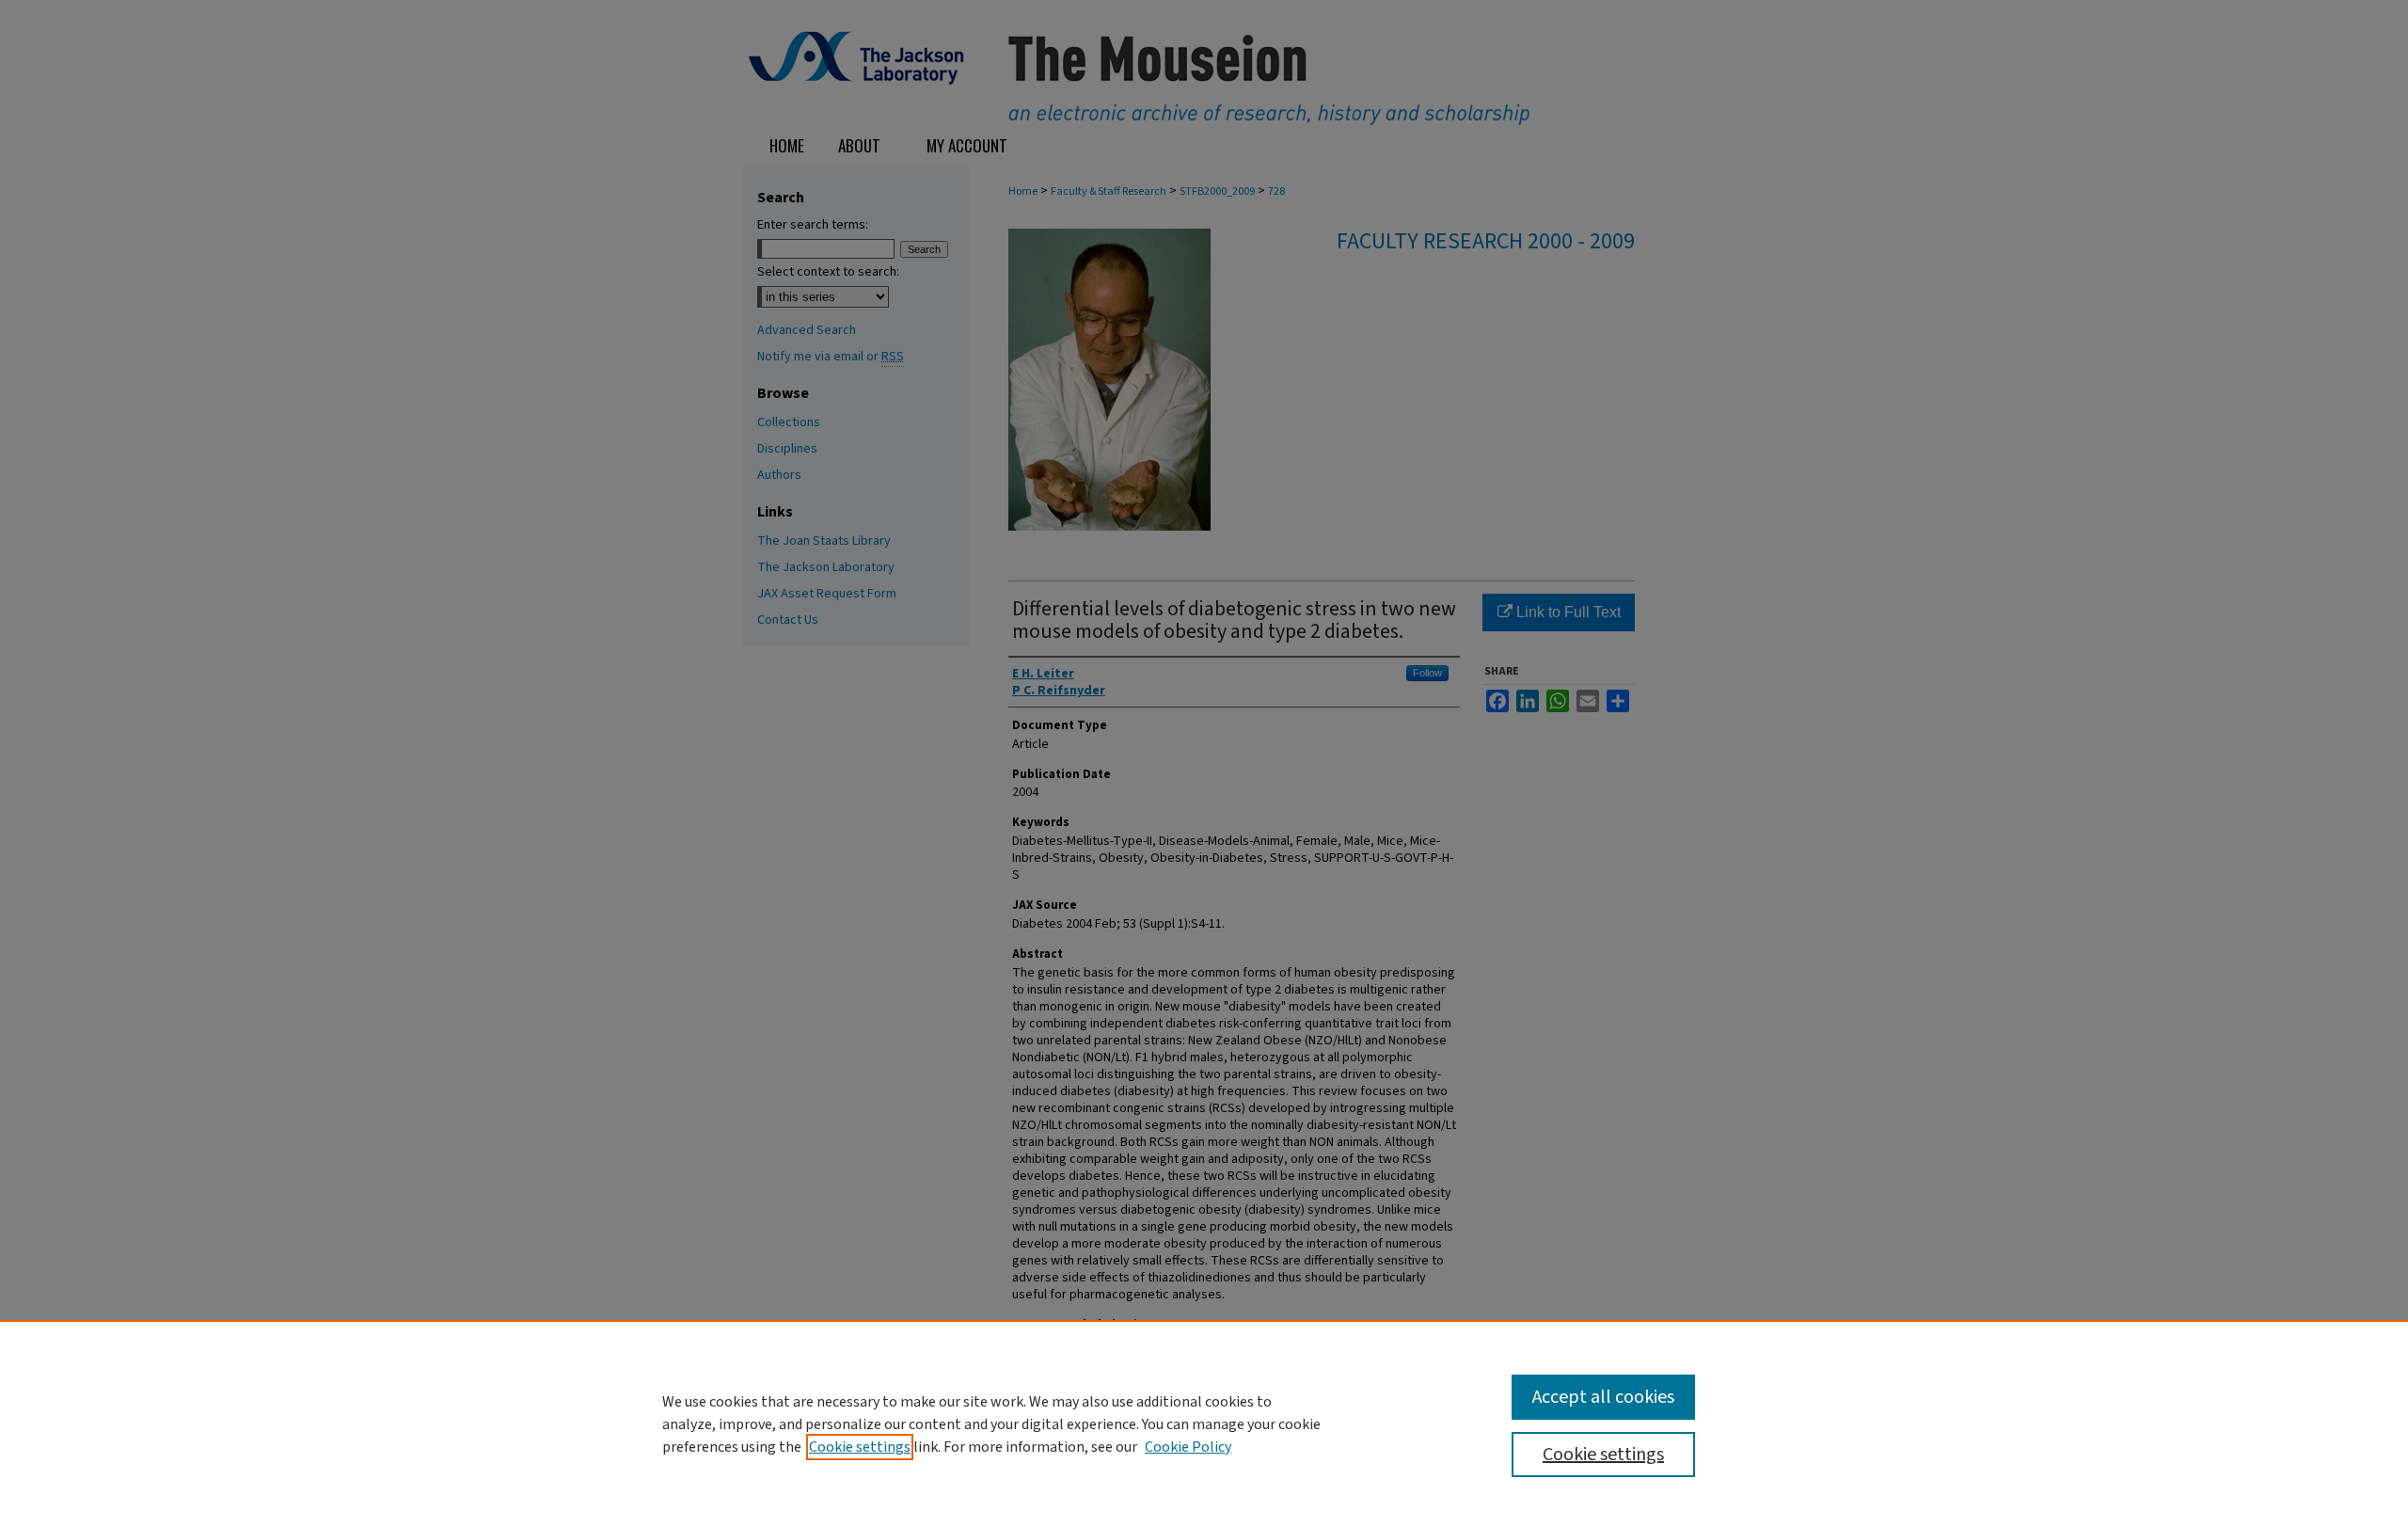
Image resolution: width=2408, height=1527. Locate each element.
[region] (1204, 1424)
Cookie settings (860, 1447)
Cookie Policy (1188, 1447)
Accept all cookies (1603, 1397)
